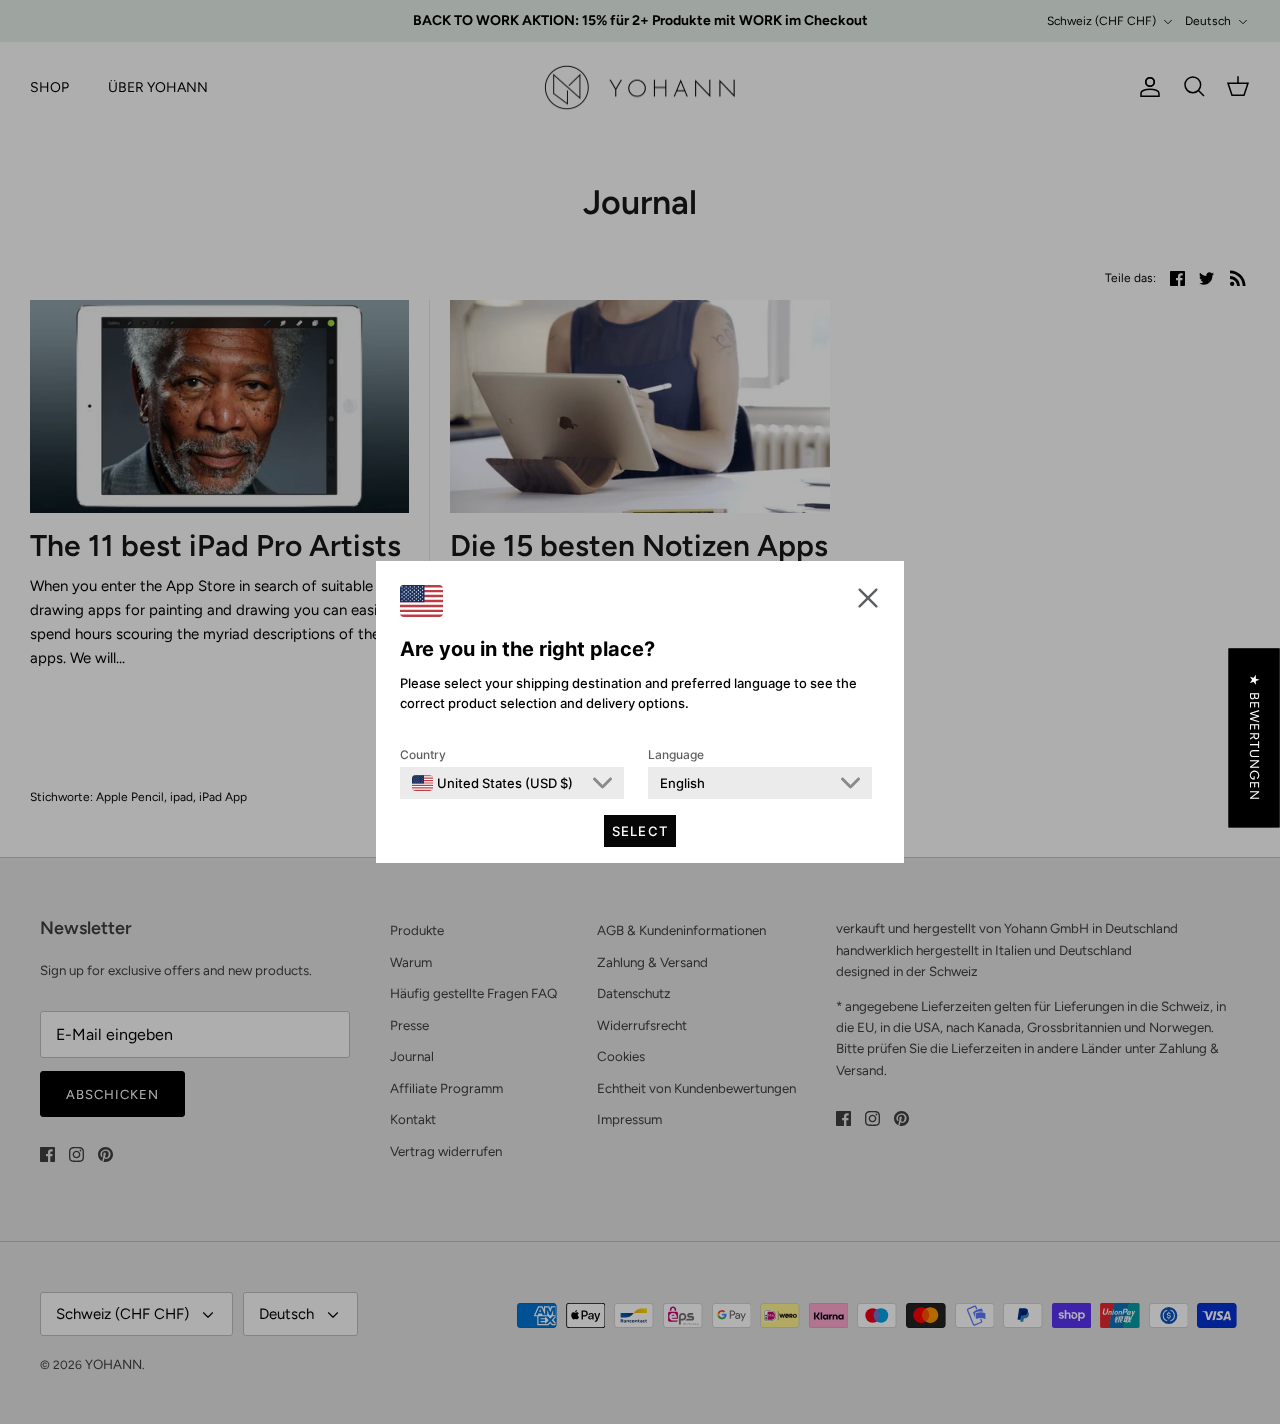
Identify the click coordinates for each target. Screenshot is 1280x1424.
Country (423, 754)
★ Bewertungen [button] (1254, 737)
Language (676, 754)
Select (639, 831)
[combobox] (492, 783)
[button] (868, 597)
